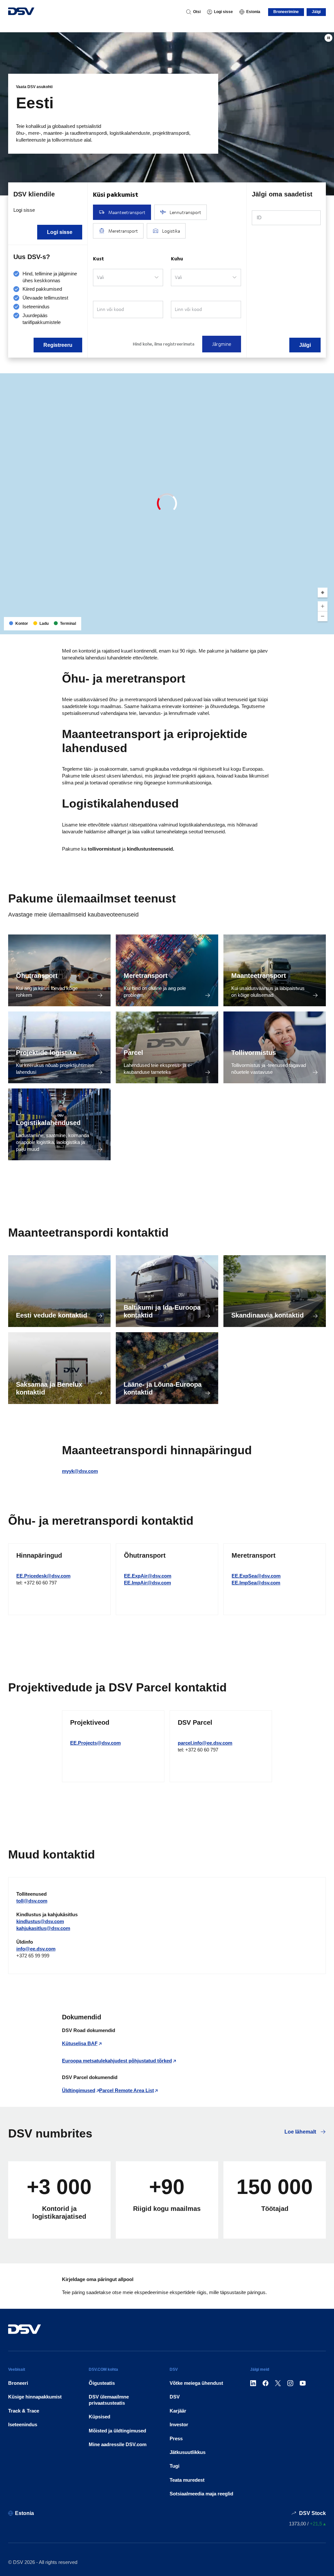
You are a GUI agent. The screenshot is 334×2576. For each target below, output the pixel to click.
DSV (175, 2397)
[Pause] (328, 38)
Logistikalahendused (48, 1123)
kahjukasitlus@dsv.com (43, 1928)
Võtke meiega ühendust (196, 2383)
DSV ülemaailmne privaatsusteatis (109, 2400)
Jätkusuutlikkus (188, 2452)
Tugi (175, 2466)
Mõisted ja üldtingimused (117, 2431)
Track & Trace (24, 2411)
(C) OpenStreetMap (304, 627)
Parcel (133, 1053)
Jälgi (316, 12)
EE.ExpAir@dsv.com (148, 1576)
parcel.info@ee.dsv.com (205, 1743)
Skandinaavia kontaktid (267, 1315)
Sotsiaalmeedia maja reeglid (201, 2494)
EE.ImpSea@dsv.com (256, 1583)
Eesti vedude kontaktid (52, 1315)
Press (176, 2438)
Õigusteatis (102, 2383)
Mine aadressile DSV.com (118, 2444)
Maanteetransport (259, 976)
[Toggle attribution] (327, 627)
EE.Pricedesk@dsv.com (43, 1576)
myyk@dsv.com (80, 1471)
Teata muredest (187, 2480)
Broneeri (18, 2383)
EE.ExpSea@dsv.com (256, 1576)
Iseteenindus (23, 2424)
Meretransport (146, 976)
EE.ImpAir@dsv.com (147, 1583)
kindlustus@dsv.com (40, 1921)
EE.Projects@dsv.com (95, 1743)
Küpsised (99, 2417)
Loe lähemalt (301, 2132)
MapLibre (276, 627)
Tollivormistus (254, 1053)
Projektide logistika (46, 1053)
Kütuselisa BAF (80, 2043)
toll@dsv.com (32, 1901)
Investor (179, 2424)
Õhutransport (37, 976)
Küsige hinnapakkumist (35, 2397)
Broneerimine (286, 12)
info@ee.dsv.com (36, 1949)
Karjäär (178, 2411)
